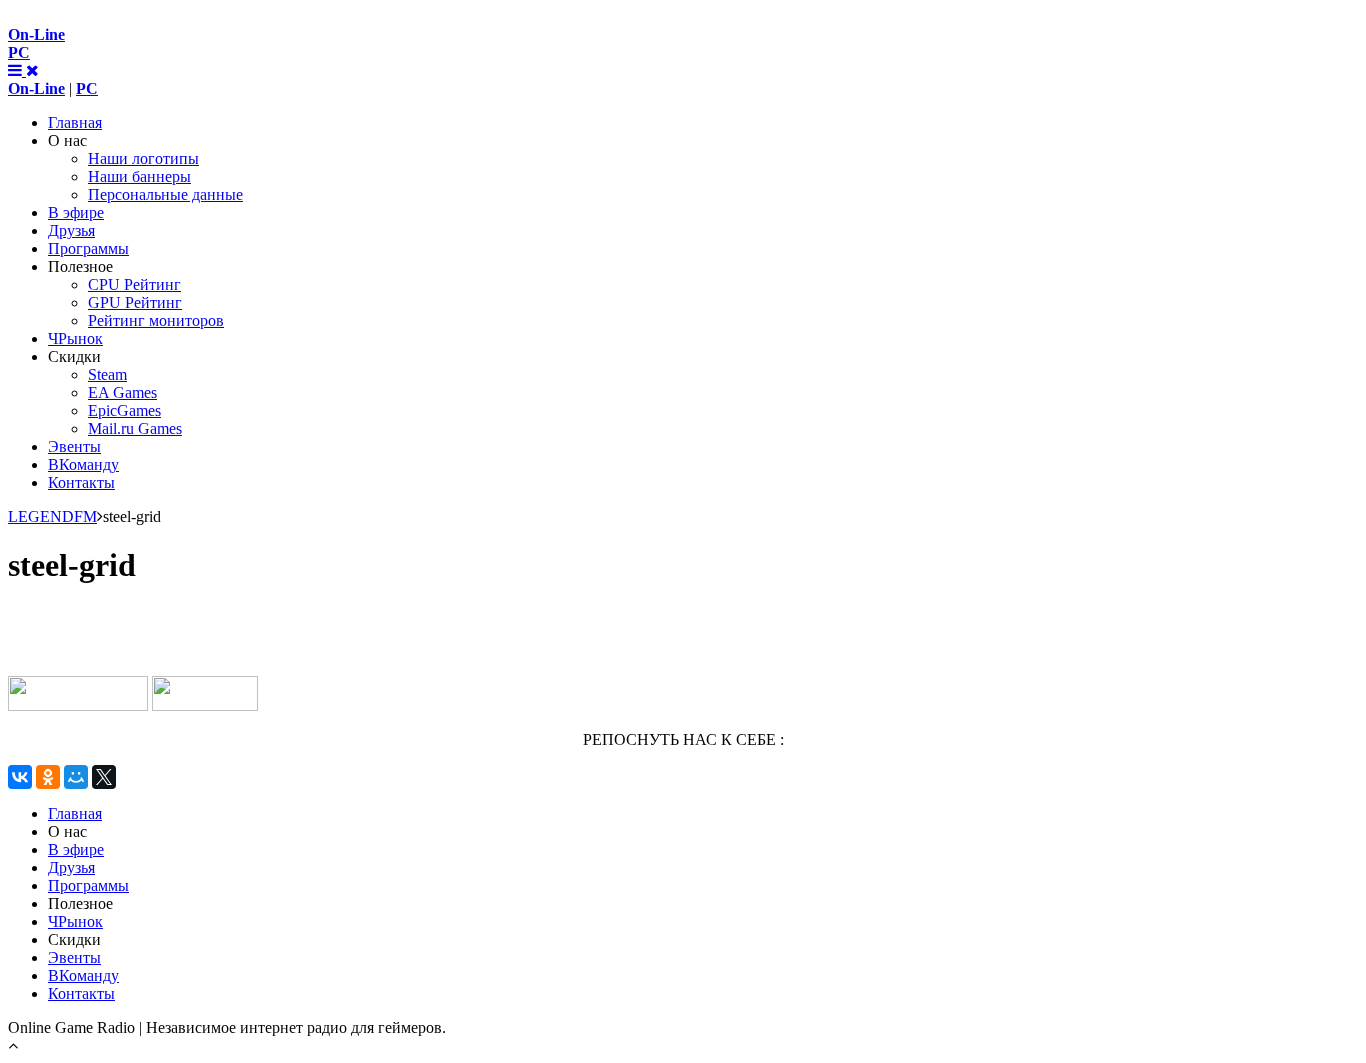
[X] (104, 777)
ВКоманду (83, 464)
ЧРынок (75, 338)
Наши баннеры (139, 176)
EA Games (122, 392)
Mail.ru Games (135, 428)
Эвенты (74, 446)
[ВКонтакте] (20, 777)
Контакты (81, 482)
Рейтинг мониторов (156, 320)
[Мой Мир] (76, 777)
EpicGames (124, 410)
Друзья (71, 230)
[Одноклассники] (48, 777)
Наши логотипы (143, 158)
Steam (107, 374)
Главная (75, 122)
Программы (88, 248)
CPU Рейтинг (134, 284)
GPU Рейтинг (135, 302)
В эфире (76, 212)
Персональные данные (165, 194)
